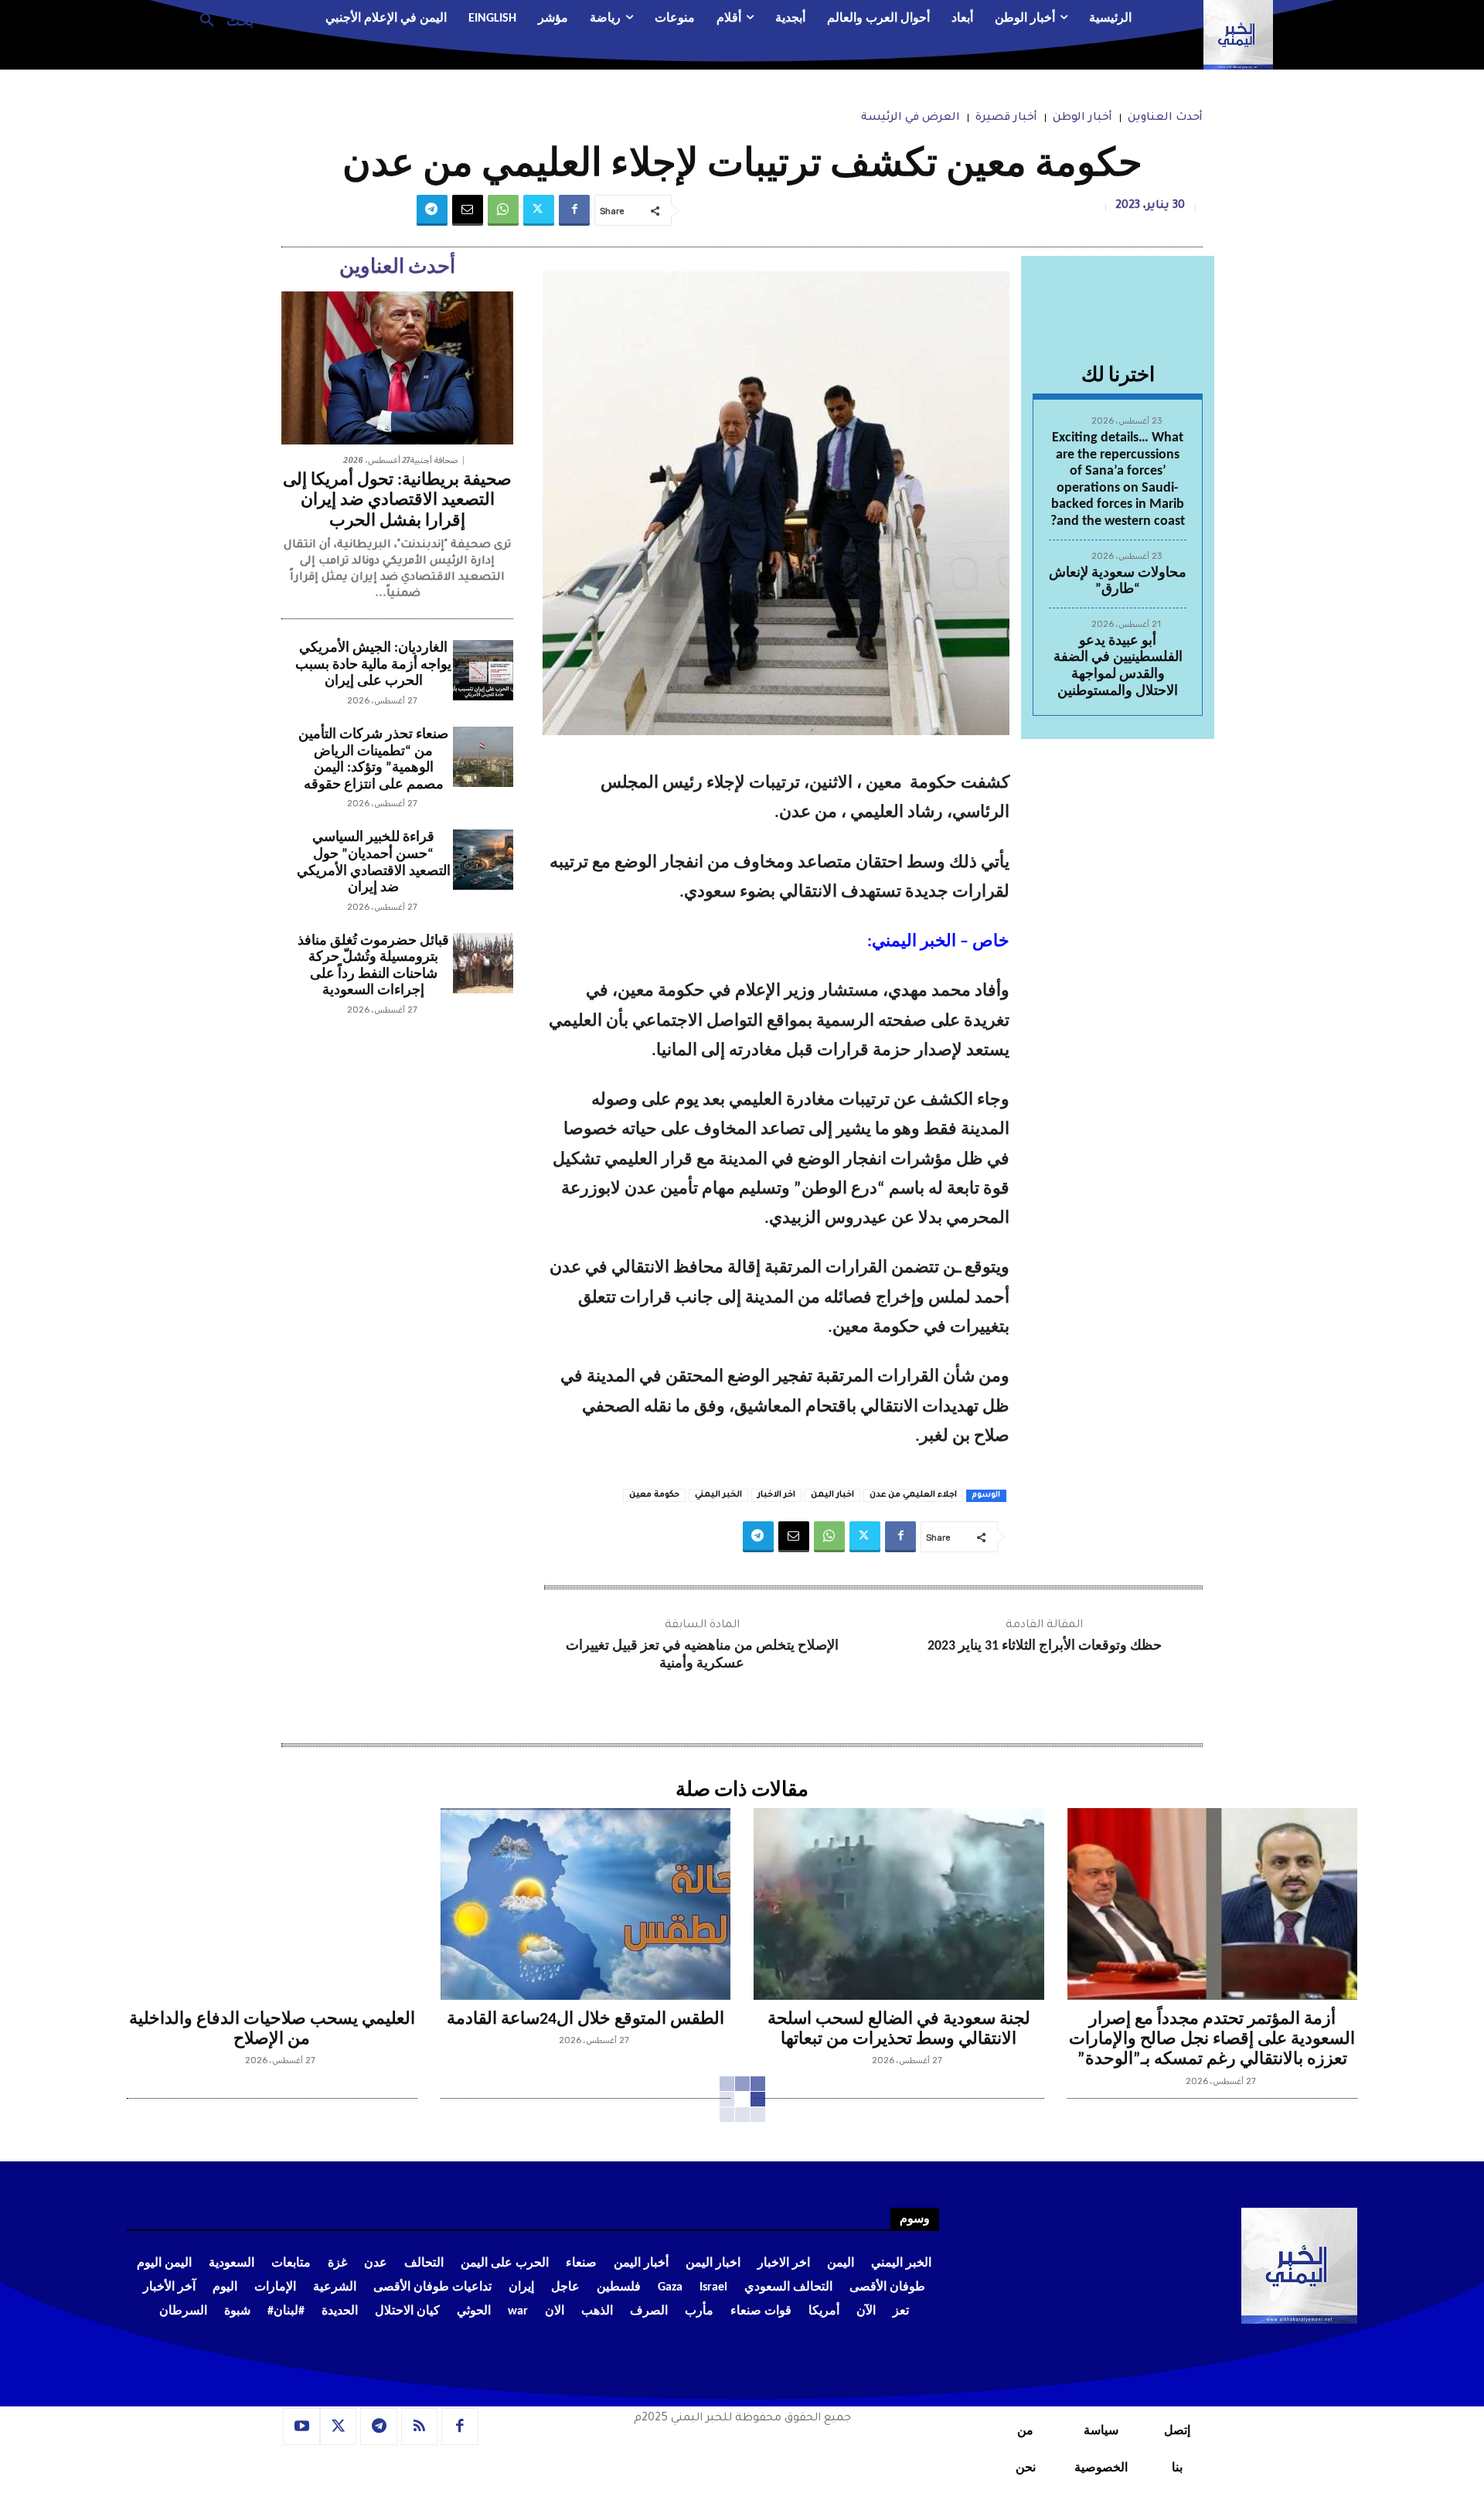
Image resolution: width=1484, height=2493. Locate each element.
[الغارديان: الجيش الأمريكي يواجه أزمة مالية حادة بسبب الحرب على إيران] (483, 670)
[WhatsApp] (503, 210)
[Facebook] (574, 210)
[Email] (468, 210)
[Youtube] (301, 2427)
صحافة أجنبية (434, 460)
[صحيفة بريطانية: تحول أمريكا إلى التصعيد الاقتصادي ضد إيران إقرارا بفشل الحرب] (397, 368)
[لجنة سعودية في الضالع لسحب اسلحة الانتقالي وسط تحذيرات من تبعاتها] (899, 1904)
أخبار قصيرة (1006, 118)
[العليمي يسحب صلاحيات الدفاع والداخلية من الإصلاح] (272, 1904)
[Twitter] (539, 210)
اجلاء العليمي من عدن (913, 1495)
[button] (221, 19)
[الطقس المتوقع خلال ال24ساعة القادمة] (586, 1904)
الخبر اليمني (718, 1495)
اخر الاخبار (776, 1495)
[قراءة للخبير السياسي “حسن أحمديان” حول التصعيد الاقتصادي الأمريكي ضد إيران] (483, 860)
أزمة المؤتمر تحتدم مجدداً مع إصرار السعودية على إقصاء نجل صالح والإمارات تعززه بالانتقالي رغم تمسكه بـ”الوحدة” (1212, 2040)
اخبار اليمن (832, 1495)
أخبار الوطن (1082, 118)
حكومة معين (654, 1495)
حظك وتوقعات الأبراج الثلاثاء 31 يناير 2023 (1045, 1646)
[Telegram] (432, 210)
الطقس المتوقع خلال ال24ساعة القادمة (585, 2020)
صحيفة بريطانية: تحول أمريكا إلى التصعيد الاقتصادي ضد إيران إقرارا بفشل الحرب (397, 501)
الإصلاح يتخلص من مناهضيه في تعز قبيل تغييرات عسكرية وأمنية (702, 1655)
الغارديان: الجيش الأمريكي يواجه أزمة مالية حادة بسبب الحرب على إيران (373, 665)
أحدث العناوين (1165, 118)
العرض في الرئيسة (910, 118)
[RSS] (420, 2427)
